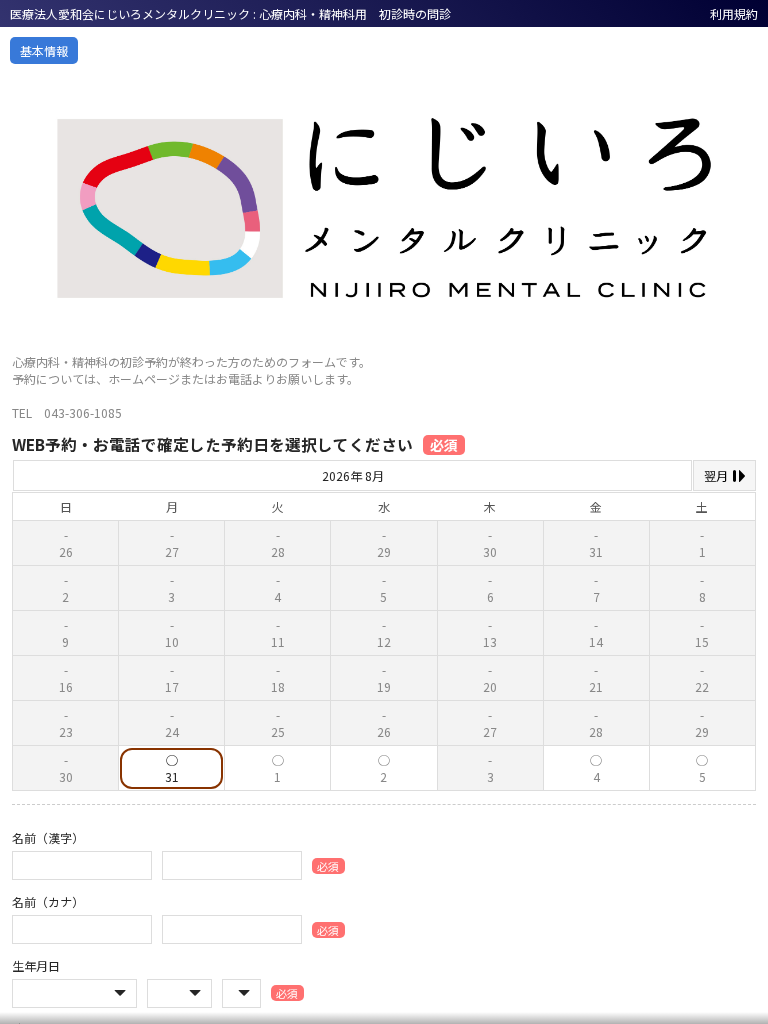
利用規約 (734, 13)
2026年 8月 (353, 475)
